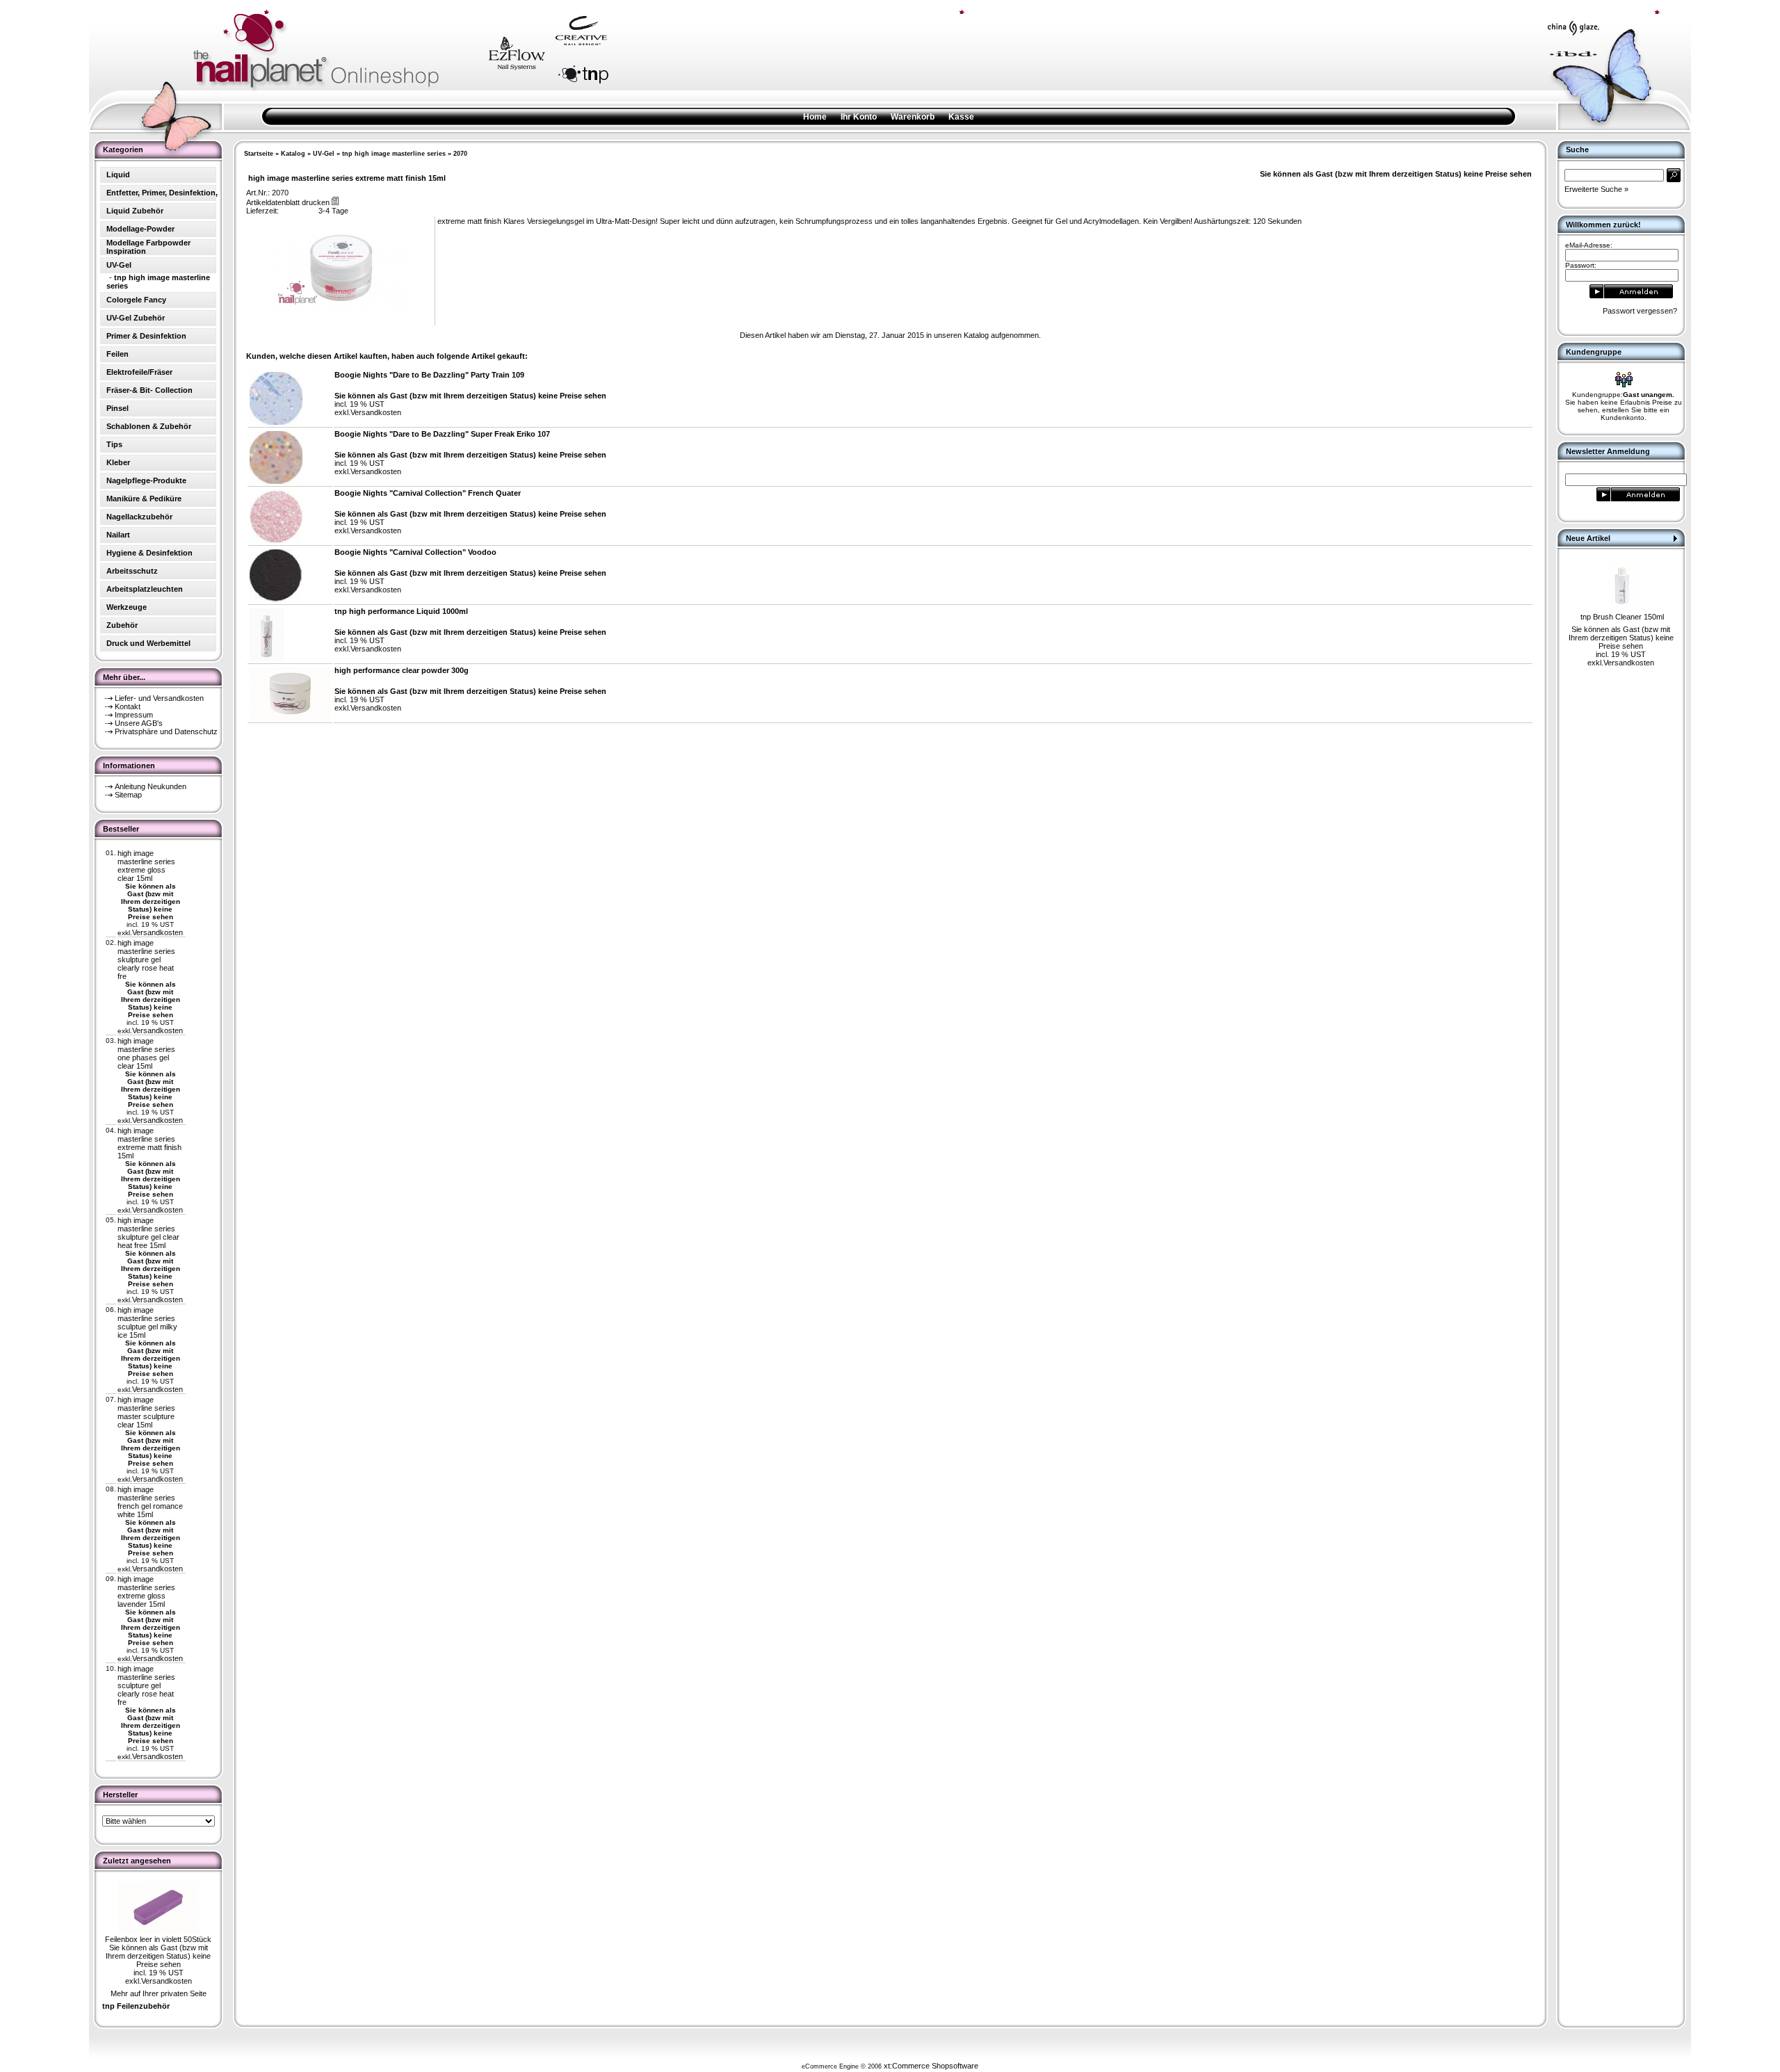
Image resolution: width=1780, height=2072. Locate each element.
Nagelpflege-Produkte (146, 480)
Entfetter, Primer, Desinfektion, (162, 193)
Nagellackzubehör (139, 517)
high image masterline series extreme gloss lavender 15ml (146, 1592)
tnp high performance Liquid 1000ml (401, 611)
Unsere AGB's (139, 723)
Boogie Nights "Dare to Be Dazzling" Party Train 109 (429, 375)
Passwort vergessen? (1640, 311)
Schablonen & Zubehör (149, 426)
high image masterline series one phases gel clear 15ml (146, 1053)
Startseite (259, 154)
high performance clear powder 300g (402, 670)
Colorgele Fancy (136, 300)
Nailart (118, 535)
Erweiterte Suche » (1596, 189)
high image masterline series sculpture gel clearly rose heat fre (146, 1685)
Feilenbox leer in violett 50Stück (158, 1939)
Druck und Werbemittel (148, 643)
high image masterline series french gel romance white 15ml (150, 1502)
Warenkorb (913, 117)
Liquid (118, 175)
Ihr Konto (859, 117)
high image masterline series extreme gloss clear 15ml (146, 866)
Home (815, 117)
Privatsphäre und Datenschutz (166, 731)
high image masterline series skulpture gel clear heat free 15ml (148, 1233)
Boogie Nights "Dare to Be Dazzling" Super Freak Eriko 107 (442, 434)
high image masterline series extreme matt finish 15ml (149, 1143)
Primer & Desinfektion (146, 336)
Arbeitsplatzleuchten (145, 589)
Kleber (118, 462)
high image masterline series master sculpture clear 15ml (146, 1412)
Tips (114, 444)
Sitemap (128, 795)
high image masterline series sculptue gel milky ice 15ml (147, 1322)
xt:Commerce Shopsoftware (931, 2066)
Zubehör (122, 625)
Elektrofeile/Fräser (139, 372)
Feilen (118, 354)
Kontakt (128, 706)
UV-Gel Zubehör (136, 318)
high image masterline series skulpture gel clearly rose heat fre (146, 960)
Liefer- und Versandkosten (159, 698)
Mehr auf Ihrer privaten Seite (159, 1993)
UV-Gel (324, 154)
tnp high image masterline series (394, 154)
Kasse (961, 117)
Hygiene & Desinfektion (149, 553)
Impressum (134, 715)
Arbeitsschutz (132, 571)
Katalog (293, 154)
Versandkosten (157, 932)
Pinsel (118, 408)
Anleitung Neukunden (151, 786)
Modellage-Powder (140, 229)
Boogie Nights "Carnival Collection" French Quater (428, 493)
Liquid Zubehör (135, 211)
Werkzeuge (127, 607)
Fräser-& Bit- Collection (149, 390)
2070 (460, 154)
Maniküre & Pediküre (144, 499)
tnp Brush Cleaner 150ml (1622, 617)
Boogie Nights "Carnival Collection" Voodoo (415, 552)
